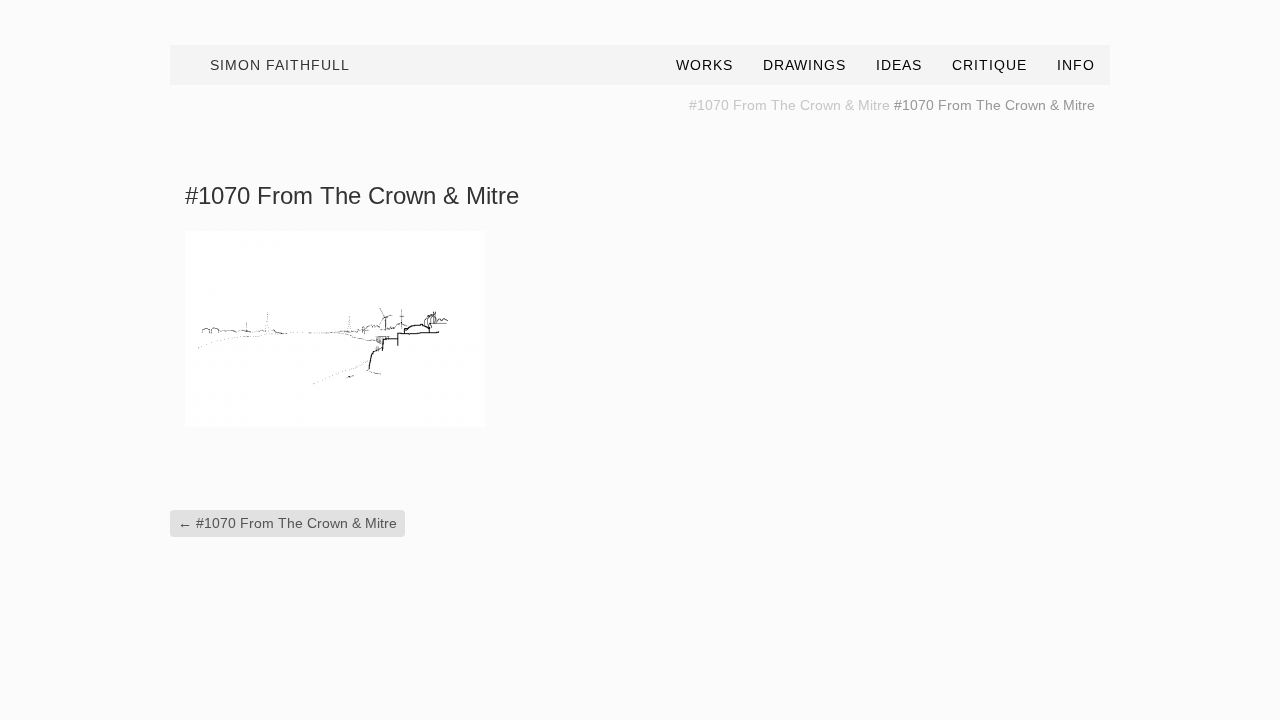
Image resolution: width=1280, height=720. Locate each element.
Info (1076, 65)
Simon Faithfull (280, 65)
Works (704, 65)
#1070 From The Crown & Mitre (789, 105)
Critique (989, 65)
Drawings (804, 65)
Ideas (899, 65)
